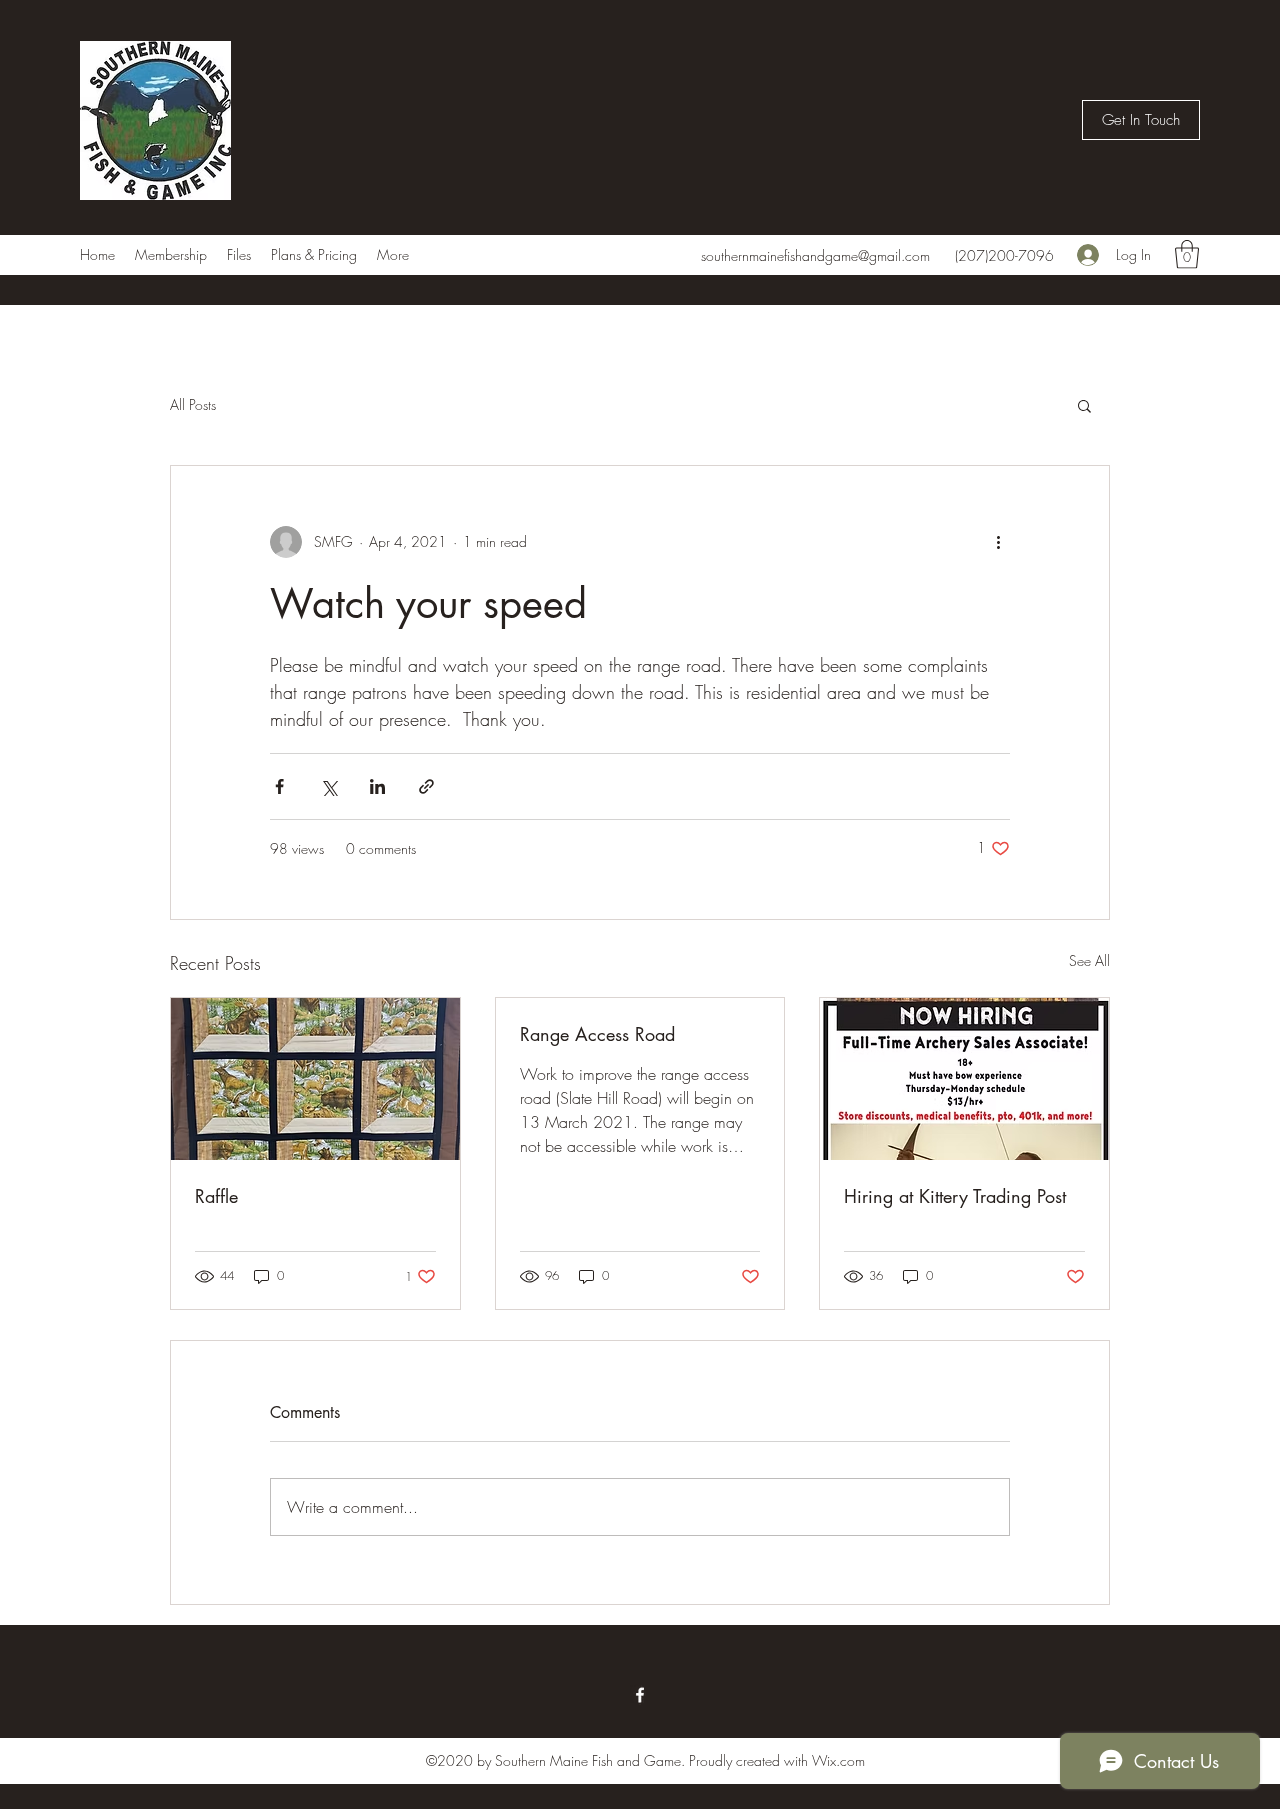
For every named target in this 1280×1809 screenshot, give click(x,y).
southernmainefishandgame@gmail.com (815, 255)
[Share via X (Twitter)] (328, 786)
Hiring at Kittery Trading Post (955, 1196)
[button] (1141, 120)
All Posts (193, 404)
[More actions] (998, 542)
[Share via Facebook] (279, 786)
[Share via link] (426, 786)
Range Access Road (597, 1034)
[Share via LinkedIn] (377, 786)
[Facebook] (640, 1695)
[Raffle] (315, 1079)
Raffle (216, 1196)
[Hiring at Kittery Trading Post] (964, 1079)
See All (1089, 960)
